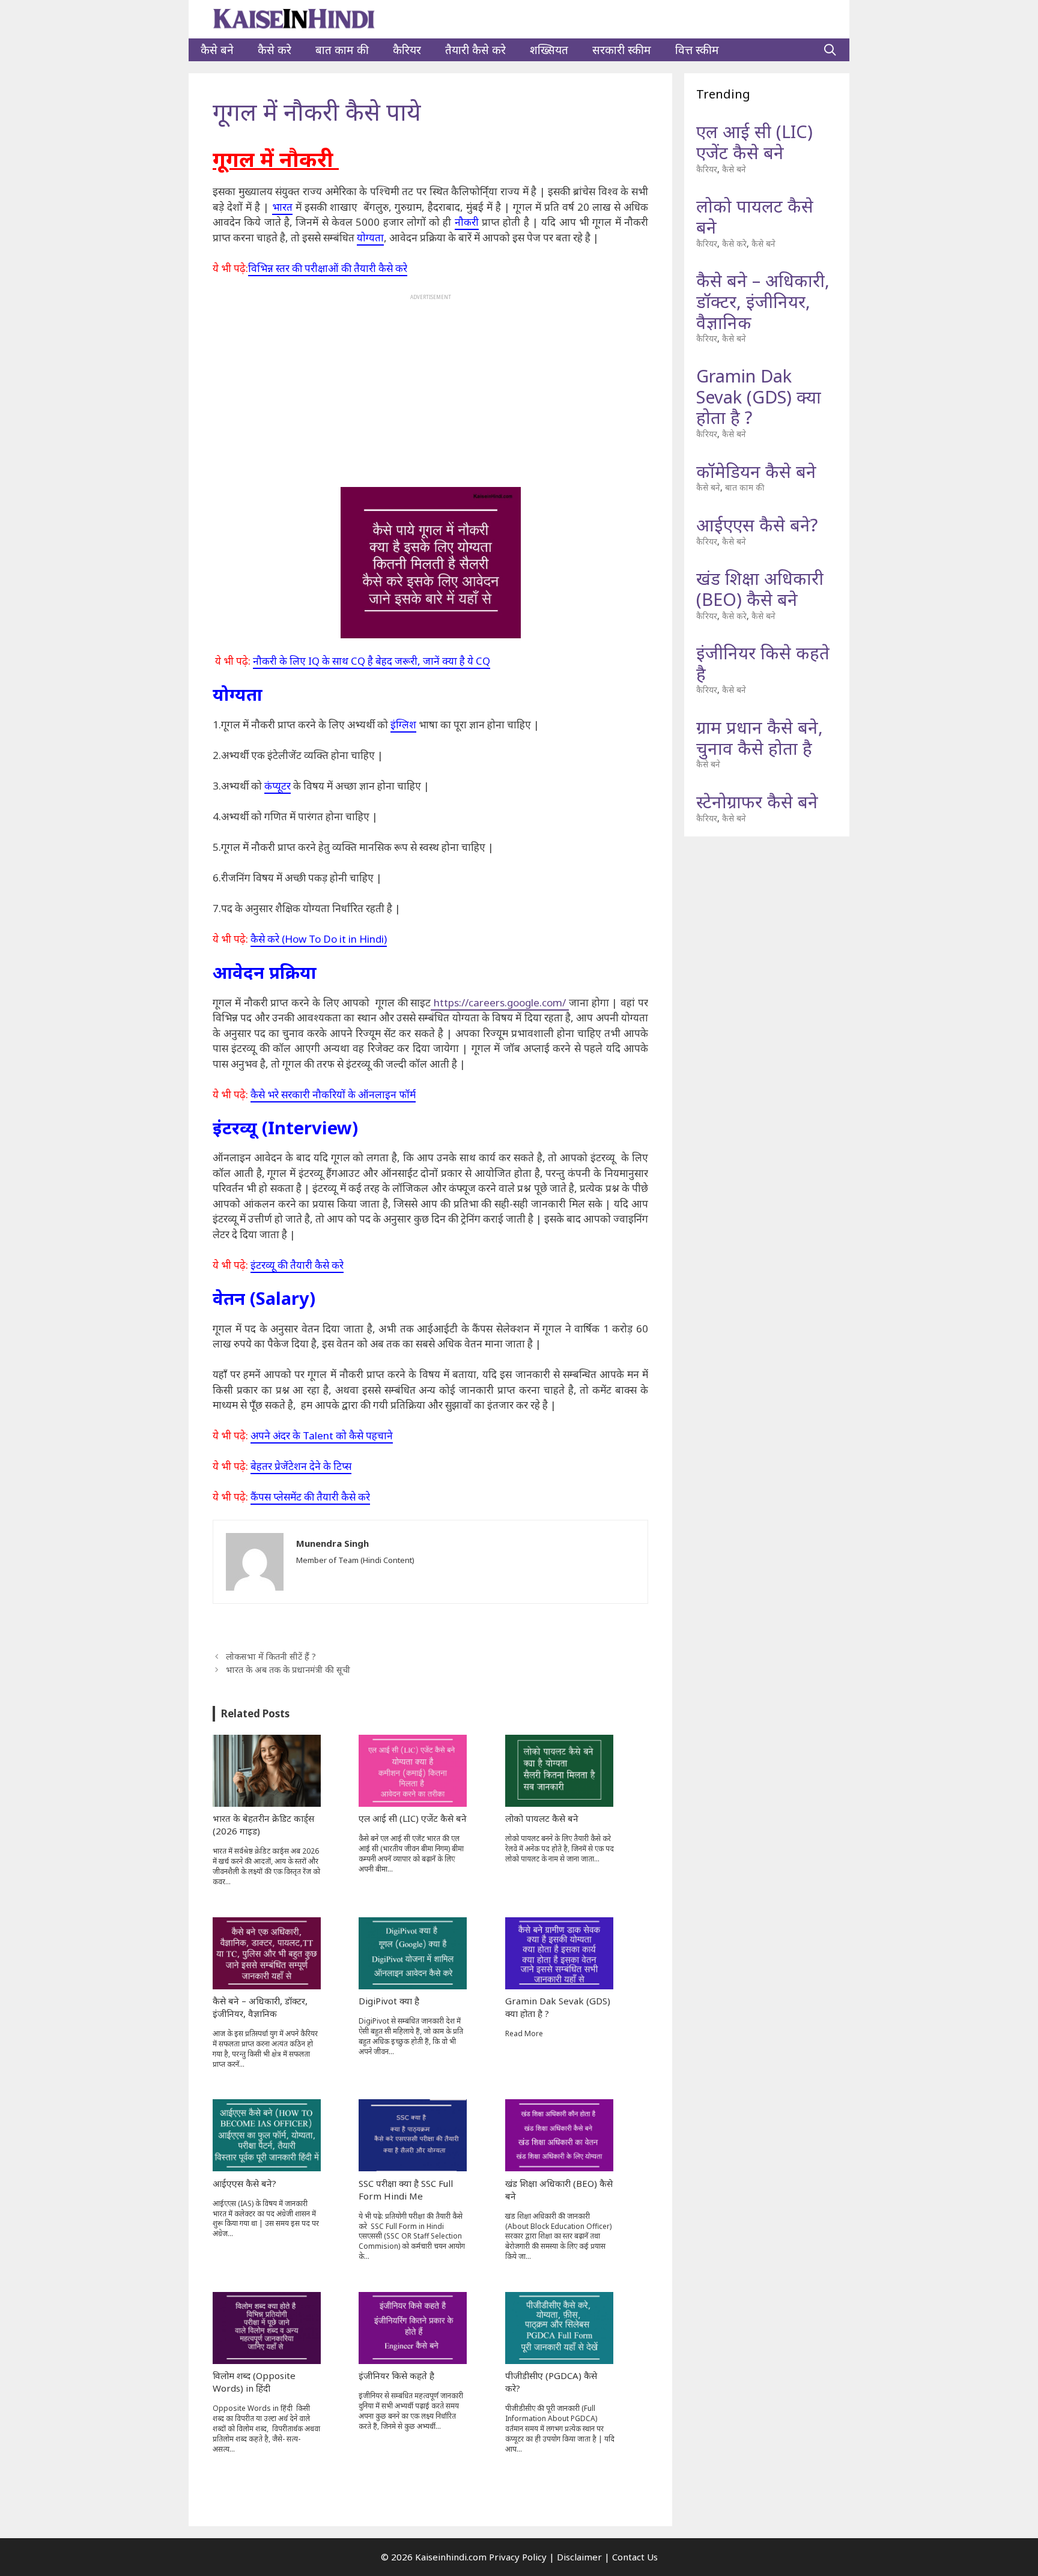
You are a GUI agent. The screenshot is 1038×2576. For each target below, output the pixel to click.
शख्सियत (549, 50)
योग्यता (370, 237)
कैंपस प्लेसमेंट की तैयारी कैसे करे (310, 1497)
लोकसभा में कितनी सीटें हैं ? (271, 1656)
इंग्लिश (403, 724)
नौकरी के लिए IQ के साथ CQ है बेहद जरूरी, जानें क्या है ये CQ (372, 661)
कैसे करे (275, 50)
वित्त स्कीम (697, 50)
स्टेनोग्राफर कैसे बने (757, 801)
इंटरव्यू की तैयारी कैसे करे (297, 1265)
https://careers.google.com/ (500, 1002)
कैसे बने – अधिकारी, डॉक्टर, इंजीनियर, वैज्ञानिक (763, 301)
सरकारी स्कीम (622, 50)
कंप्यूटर (278, 786)
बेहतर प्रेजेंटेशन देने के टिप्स (301, 1466)
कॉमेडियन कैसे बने (756, 471)
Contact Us (635, 2557)
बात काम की (342, 50)
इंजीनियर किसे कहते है (763, 663)
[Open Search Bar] (830, 50)
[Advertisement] (430, 385)
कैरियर (407, 50)
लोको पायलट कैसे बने (755, 216)
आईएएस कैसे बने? (757, 525)
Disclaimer (579, 2557)
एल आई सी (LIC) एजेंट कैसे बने (754, 142)
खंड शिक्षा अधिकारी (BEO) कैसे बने (760, 588)
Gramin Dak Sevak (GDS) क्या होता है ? (759, 397)
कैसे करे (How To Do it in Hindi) (319, 939)
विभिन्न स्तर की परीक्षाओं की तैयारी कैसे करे (328, 268)
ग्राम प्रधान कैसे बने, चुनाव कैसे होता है (760, 737)
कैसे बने (217, 50)
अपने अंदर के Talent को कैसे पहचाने (322, 1435)
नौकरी (467, 222)
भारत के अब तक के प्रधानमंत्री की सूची (288, 1670)
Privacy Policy (518, 2557)
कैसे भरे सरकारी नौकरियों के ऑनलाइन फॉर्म (333, 1094)
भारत (282, 207)
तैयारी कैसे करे (475, 50)
